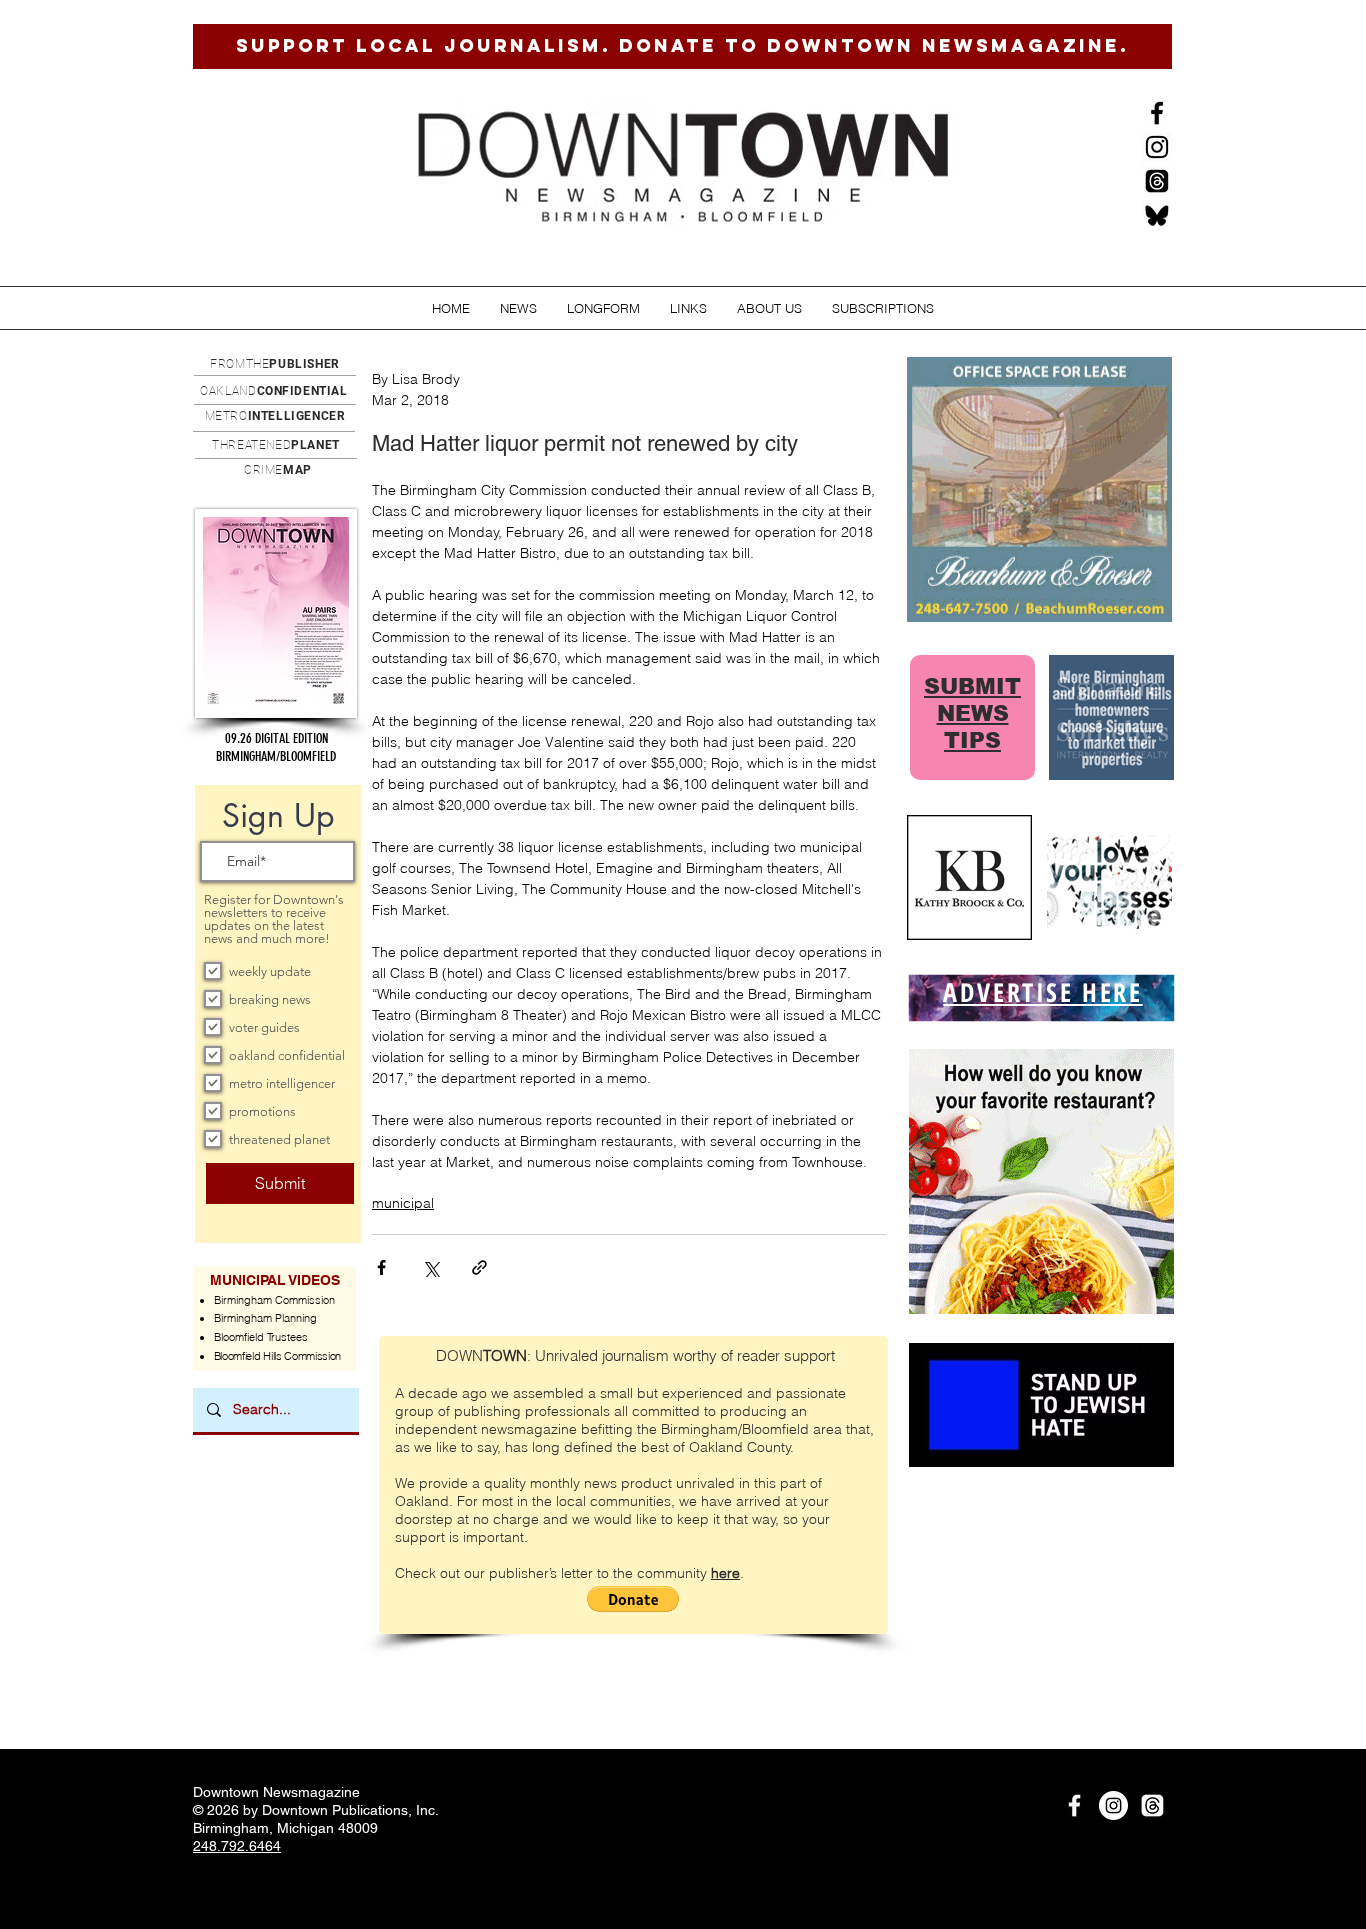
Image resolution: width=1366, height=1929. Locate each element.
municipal (403, 1203)
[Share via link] (479, 1267)
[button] (518, 308)
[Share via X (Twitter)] (430, 1267)
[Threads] (1157, 181)
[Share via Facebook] (381, 1267)
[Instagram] (1157, 147)
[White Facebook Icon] (1074, 1805)
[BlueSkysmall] (1157, 215)
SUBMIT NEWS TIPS (972, 713)
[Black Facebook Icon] (1157, 113)
